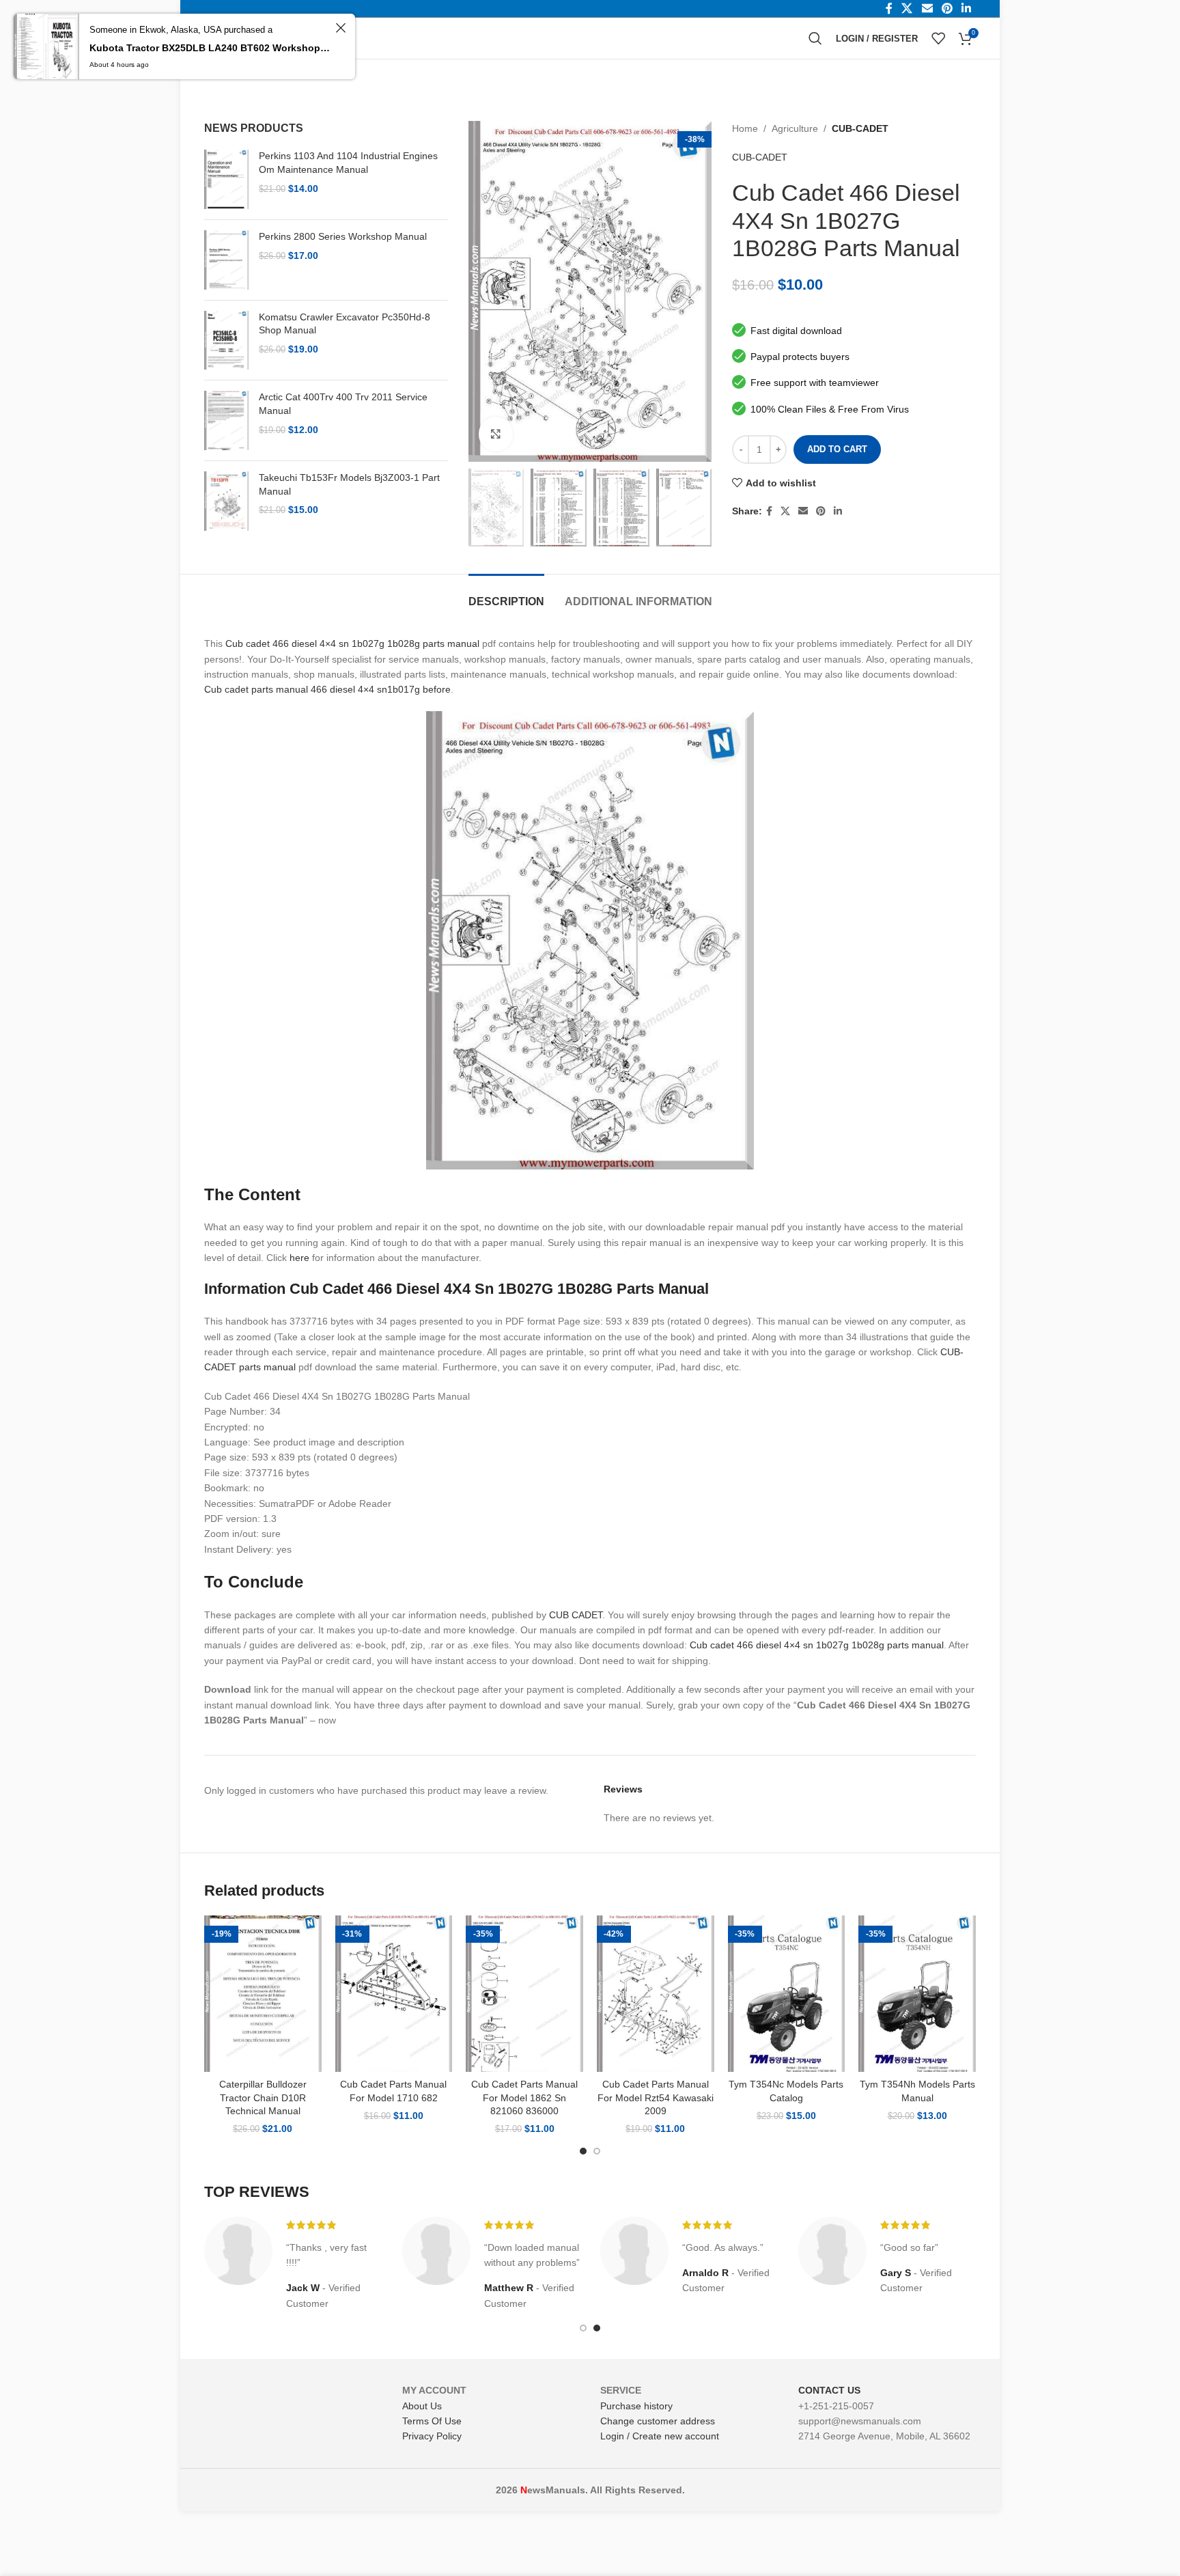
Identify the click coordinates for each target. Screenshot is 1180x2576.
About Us (422, 2406)
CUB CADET (576, 1615)
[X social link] (785, 511)
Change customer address (658, 2421)
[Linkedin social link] (838, 511)
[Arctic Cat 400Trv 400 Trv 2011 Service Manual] (226, 420)
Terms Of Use (432, 2421)
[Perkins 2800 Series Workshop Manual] (226, 260)
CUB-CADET (860, 128)
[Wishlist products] (938, 38)
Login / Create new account (660, 2436)
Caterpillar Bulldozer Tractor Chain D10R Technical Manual (263, 2097)
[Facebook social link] (769, 511)
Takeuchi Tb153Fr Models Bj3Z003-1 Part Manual (349, 484)
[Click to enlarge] (496, 434)
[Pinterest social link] (821, 511)
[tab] (506, 595)
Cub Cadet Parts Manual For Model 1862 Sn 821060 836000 (524, 2097)
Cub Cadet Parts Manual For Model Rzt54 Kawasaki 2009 (656, 2097)
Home (745, 128)
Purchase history (636, 2406)
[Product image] (263, 1994)
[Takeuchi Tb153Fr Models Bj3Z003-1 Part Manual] (226, 501)
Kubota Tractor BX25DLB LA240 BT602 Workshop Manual (210, 48)
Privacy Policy (432, 2436)
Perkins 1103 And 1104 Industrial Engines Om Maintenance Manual (348, 163)
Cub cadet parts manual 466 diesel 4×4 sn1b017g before (327, 689)
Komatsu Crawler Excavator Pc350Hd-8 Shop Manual (345, 324)
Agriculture (795, 128)
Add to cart (837, 449)
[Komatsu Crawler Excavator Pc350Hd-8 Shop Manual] (226, 341)
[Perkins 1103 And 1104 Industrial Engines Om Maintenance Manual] (226, 179)
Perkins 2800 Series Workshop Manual (343, 236)
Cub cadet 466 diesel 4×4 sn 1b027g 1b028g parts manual (352, 643)
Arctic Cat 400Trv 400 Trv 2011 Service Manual (343, 404)
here (299, 1258)
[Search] (815, 38)
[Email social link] (803, 511)
